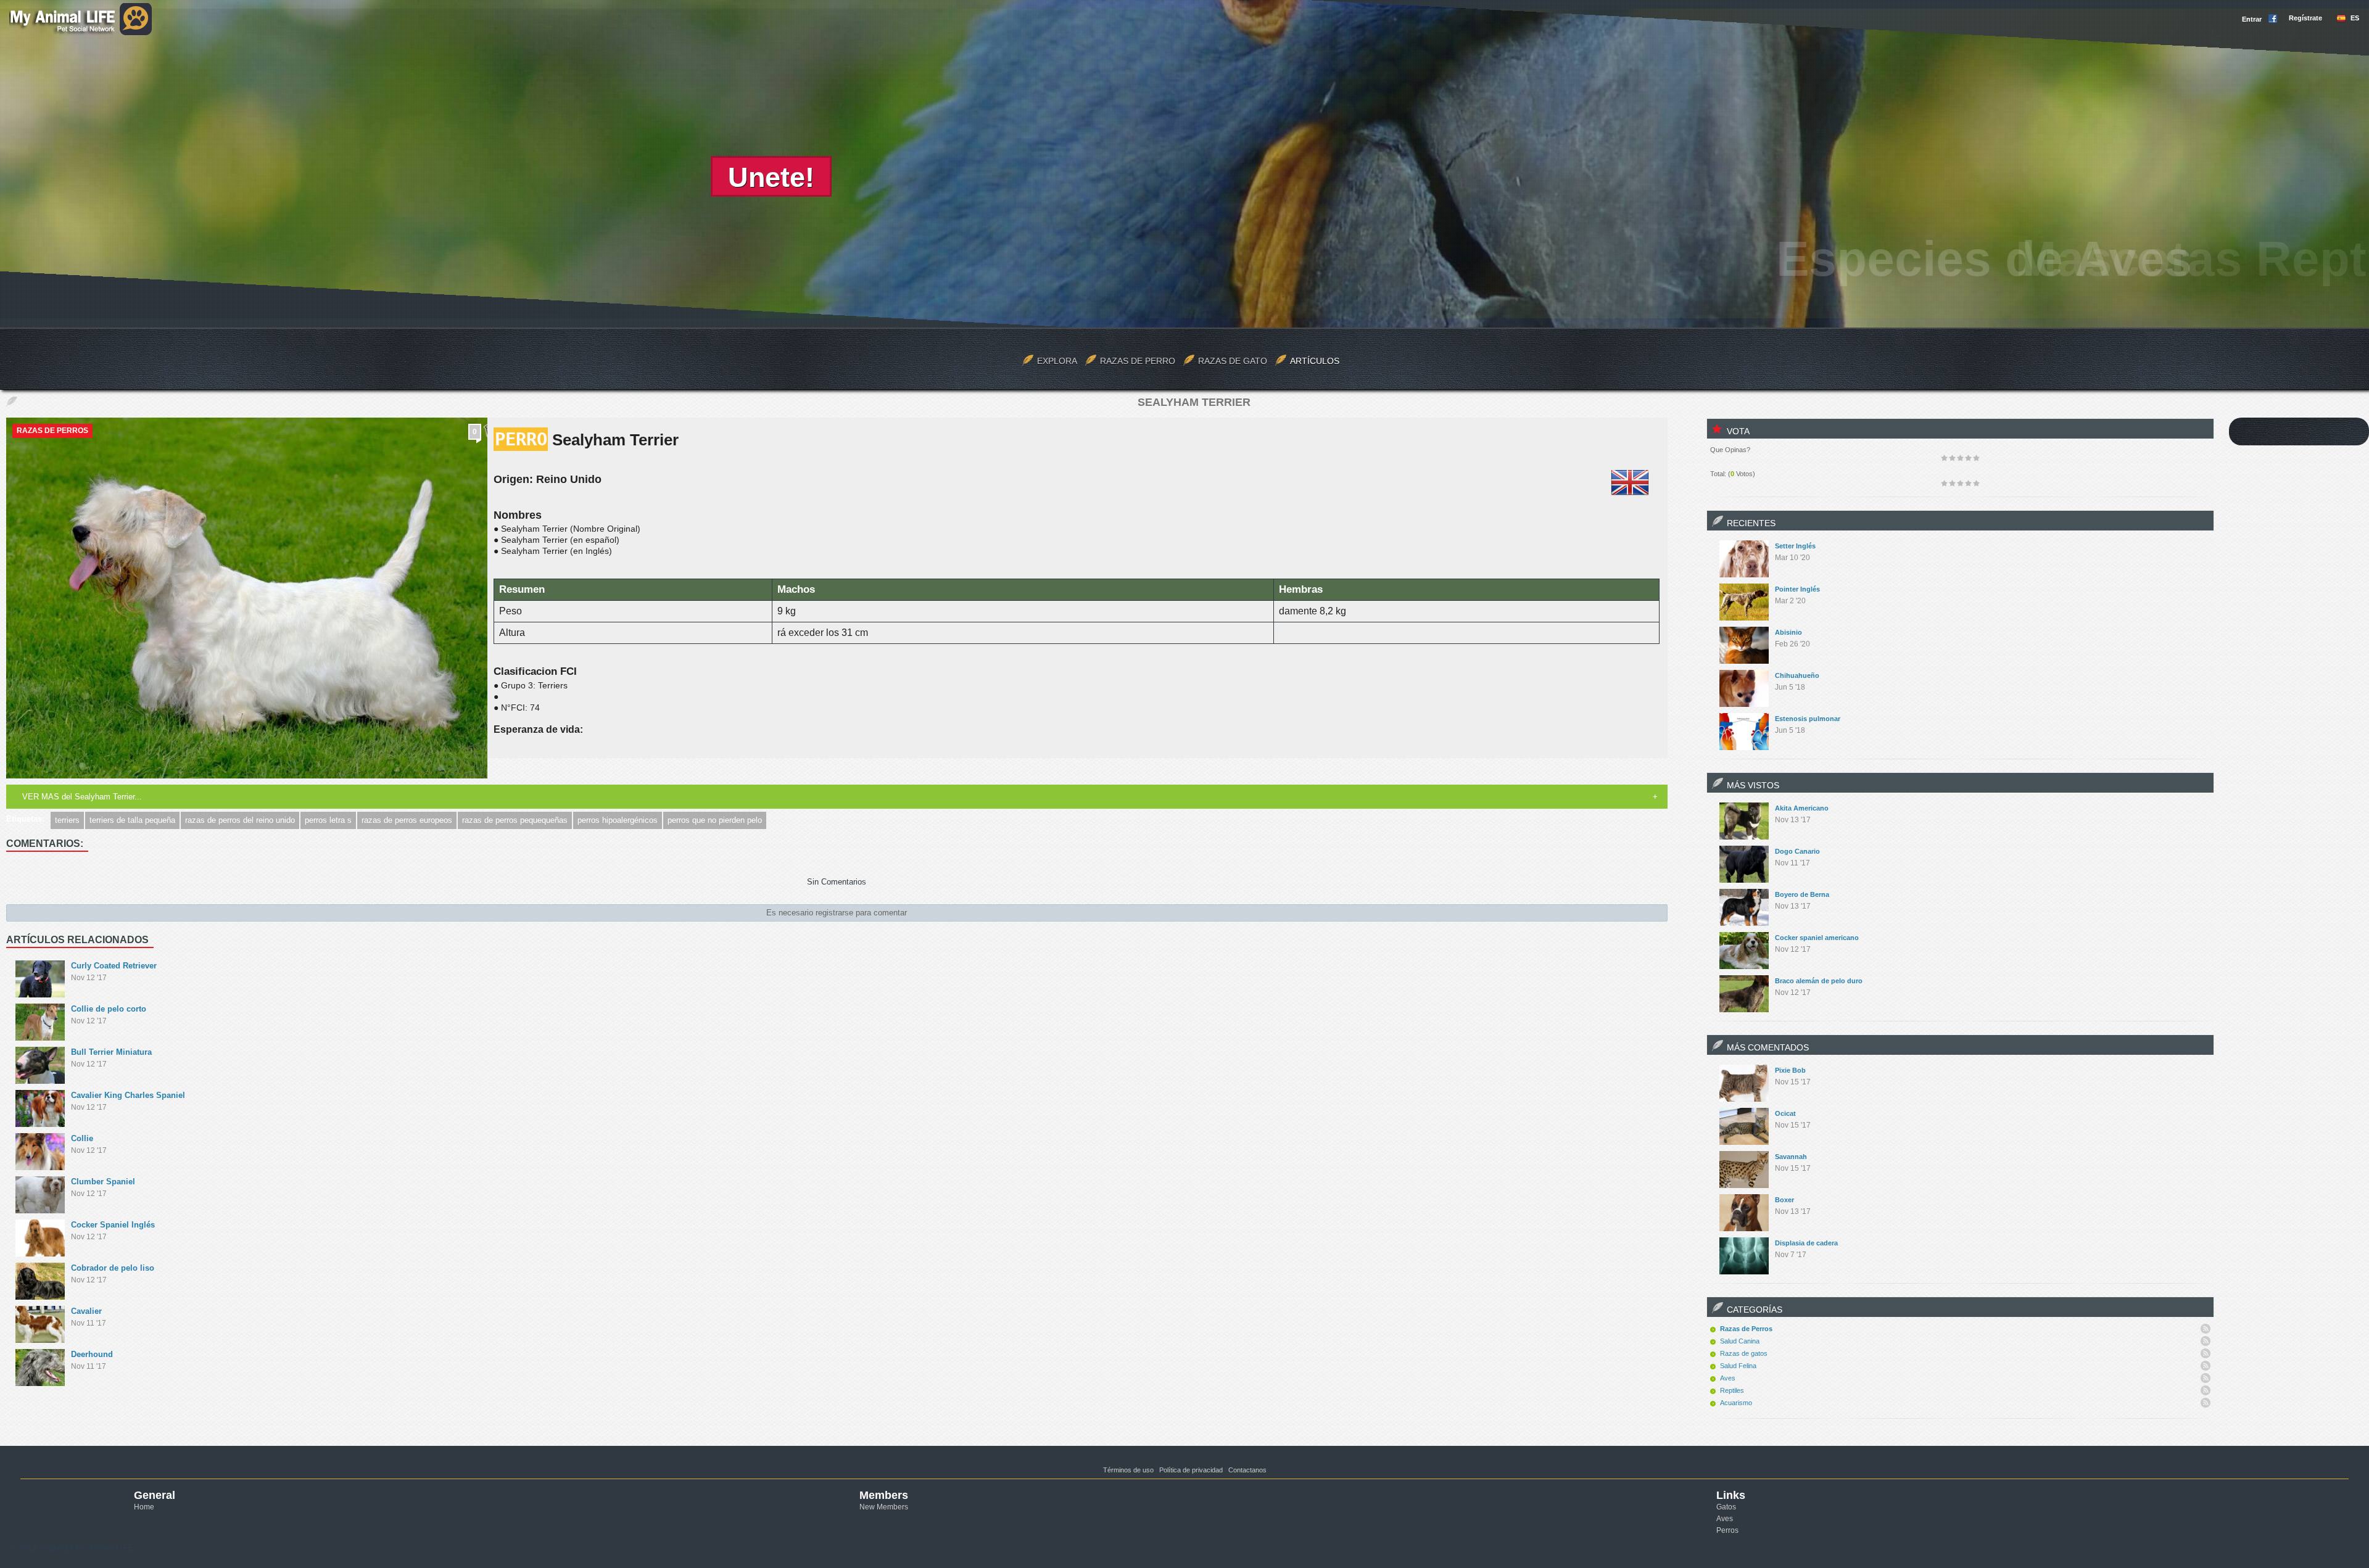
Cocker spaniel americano (1817, 938)
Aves (1728, 1378)
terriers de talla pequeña (132, 820)
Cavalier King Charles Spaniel (128, 1095)
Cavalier (86, 1311)
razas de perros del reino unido (240, 820)
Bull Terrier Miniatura (111, 1052)
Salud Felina (1738, 1366)
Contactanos (1247, 1470)
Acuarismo (1736, 1403)
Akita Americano (1802, 808)
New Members (884, 1507)
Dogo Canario (1797, 851)
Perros (1727, 1530)
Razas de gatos (1744, 1353)
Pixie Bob (1790, 1070)
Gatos (1726, 1507)
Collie (82, 1138)
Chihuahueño (1797, 675)
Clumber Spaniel (103, 1182)
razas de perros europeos (407, 820)
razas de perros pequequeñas (515, 820)
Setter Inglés (1795, 546)
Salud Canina (1740, 1341)
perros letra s (328, 820)
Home (144, 1507)
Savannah (1791, 1157)
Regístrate (2305, 18)
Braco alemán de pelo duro (1819, 981)
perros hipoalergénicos (618, 820)
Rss (2206, 1329)
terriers (67, 820)
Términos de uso (1128, 1470)
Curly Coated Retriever (114, 966)
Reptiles (1732, 1390)
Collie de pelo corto (109, 1009)
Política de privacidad (1191, 1470)
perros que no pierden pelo (715, 820)
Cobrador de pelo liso (113, 1268)
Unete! (771, 177)
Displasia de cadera (1806, 1243)
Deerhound (92, 1354)
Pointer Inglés (1797, 589)
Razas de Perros (52, 431)
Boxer (1784, 1200)
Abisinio (1788, 632)
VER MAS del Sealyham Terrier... (82, 797)
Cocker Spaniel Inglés (113, 1225)
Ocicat (1785, 1113)
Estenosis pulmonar (1808, 719)
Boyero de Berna (1802, 894)
